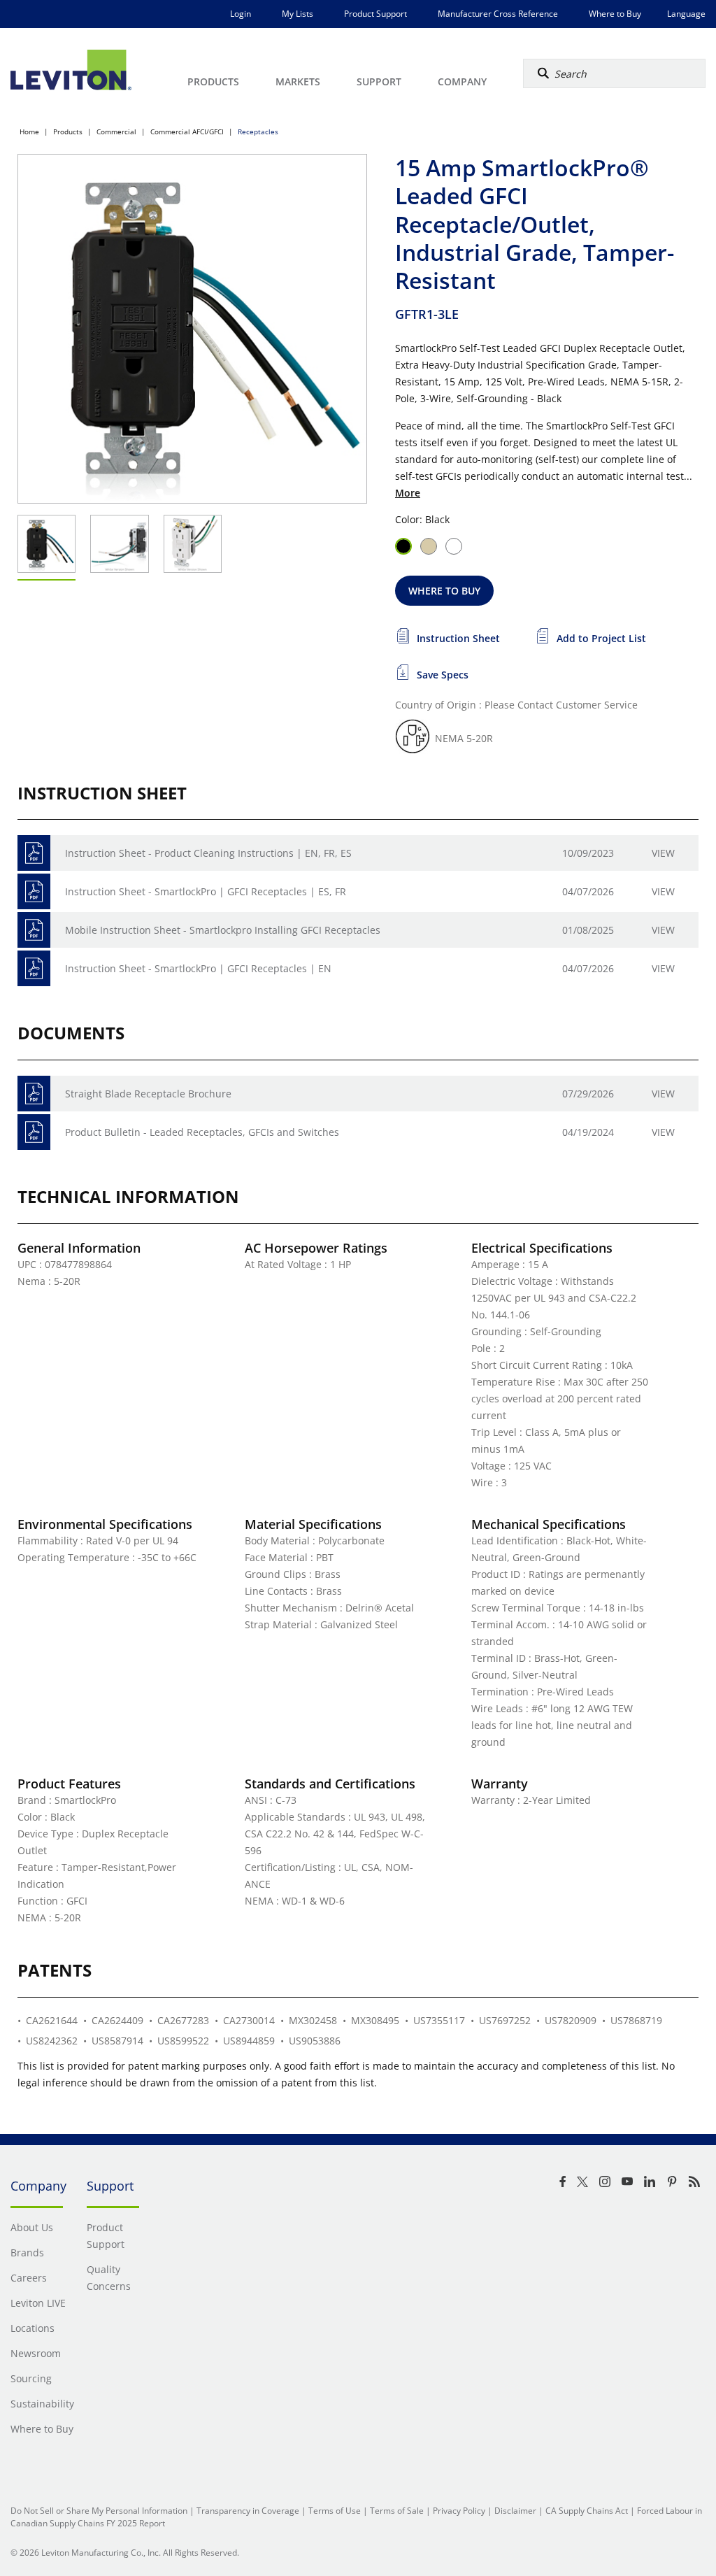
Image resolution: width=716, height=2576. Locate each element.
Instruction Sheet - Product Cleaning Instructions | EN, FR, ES (208, 853)
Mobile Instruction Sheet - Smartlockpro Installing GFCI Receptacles (223, 930)
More (408, 493)
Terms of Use (335, 2511)
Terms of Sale (397, 2511)
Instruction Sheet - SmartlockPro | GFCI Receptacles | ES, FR (206, 891)
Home (29, 131)
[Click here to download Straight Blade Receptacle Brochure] (34, 1094)
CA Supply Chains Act (587, 2511)
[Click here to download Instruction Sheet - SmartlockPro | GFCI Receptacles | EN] (34, 968)
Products (68, 131)
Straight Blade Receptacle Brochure (148, 1094)
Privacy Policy (459, 2511)
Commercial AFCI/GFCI (187, 131)
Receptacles (258, 131)
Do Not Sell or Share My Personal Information (99, 2511)
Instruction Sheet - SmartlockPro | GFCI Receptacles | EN (198, 968)
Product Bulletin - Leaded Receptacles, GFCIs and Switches (202, 1132)
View (663, 853)
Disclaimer (515, 2511)
